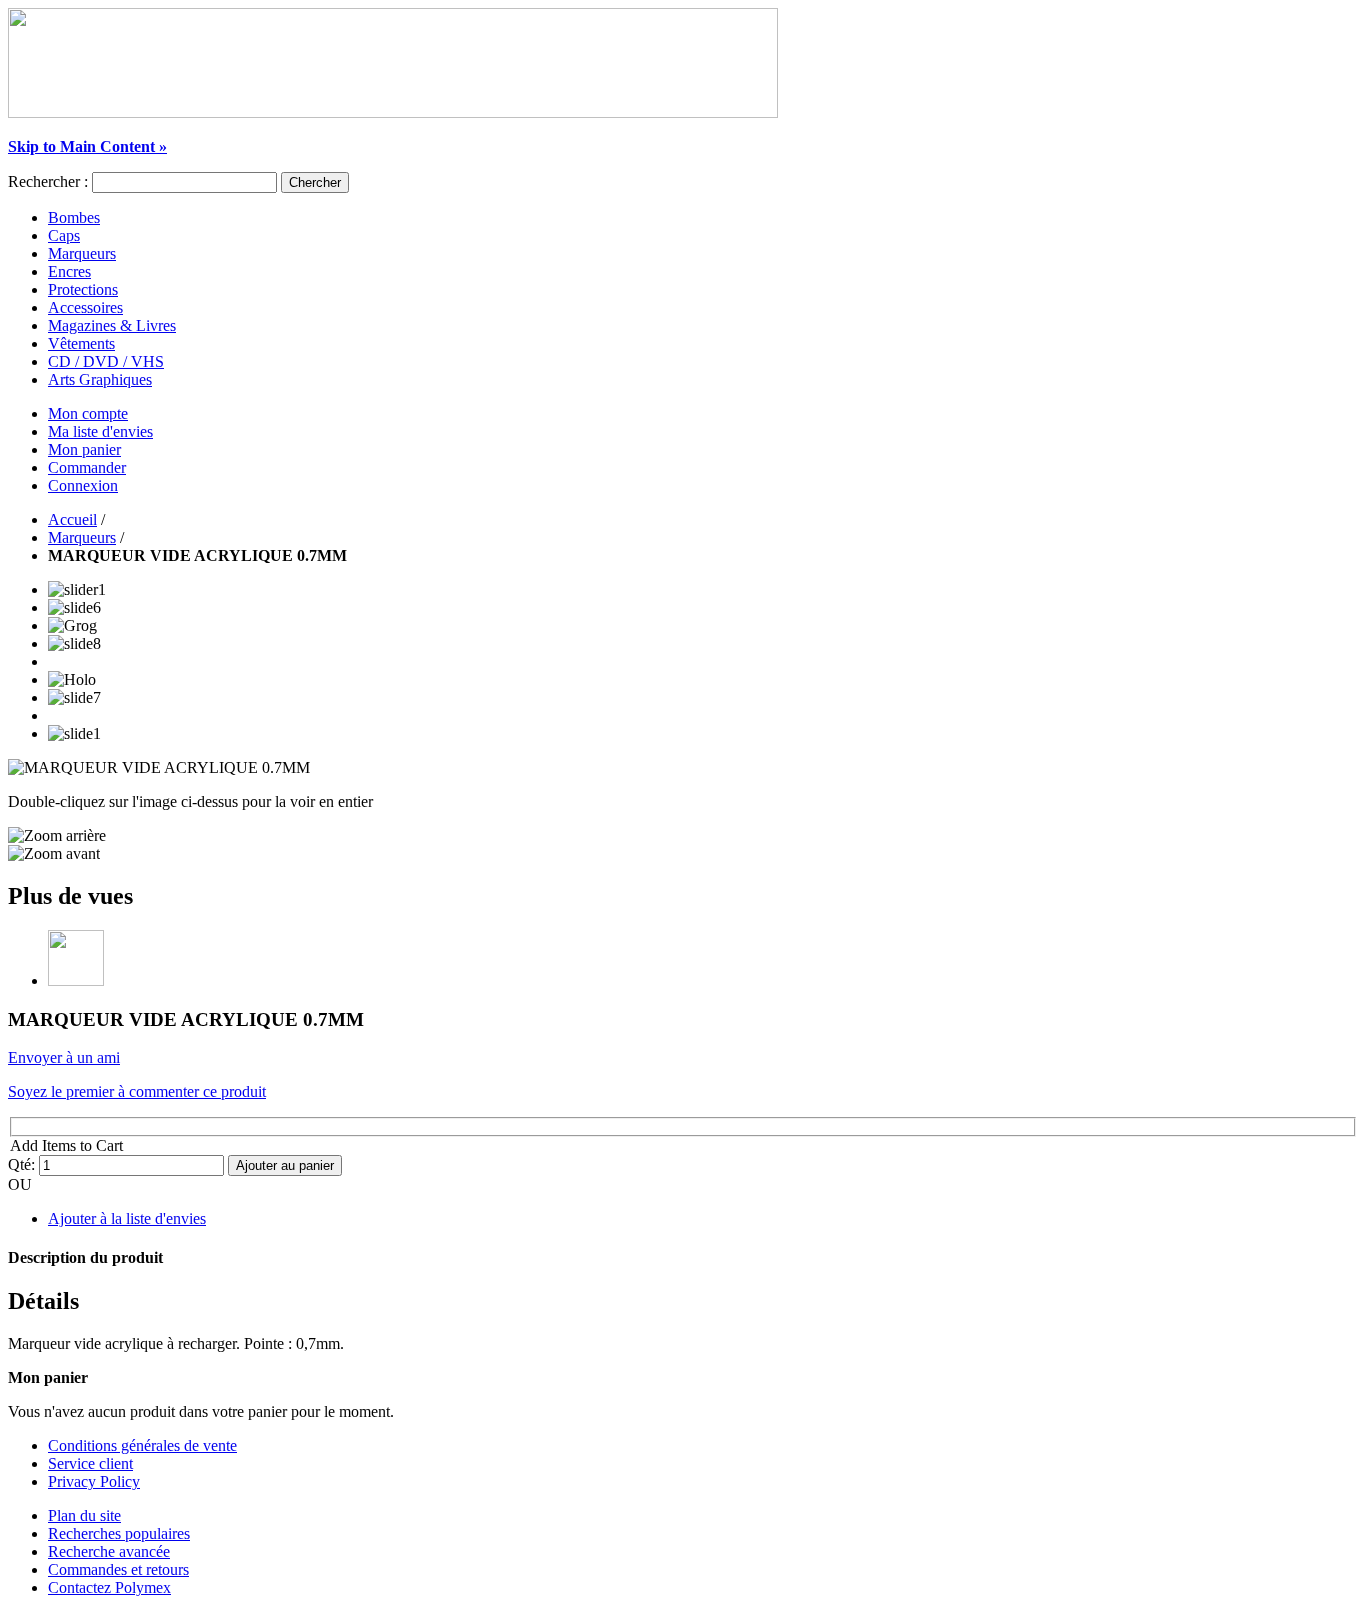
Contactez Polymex (109, 1587)
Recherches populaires (119, 1533)
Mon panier (84, 449)
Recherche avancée (109, 1551)
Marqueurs (82, 537)
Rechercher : (48, 181)
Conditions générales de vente (142, 1445)
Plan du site (84, 1515)
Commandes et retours (118, 1569)
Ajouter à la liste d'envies (127, 1218)
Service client (90, 1463)
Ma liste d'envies (100, 431)
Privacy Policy (94, 1481)
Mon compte (88, 413)
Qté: (21, 1164)
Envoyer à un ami (64, 1057)
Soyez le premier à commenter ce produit (137, 1091)
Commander (87, 467)
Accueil (72, 519)
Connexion (83, 485)
